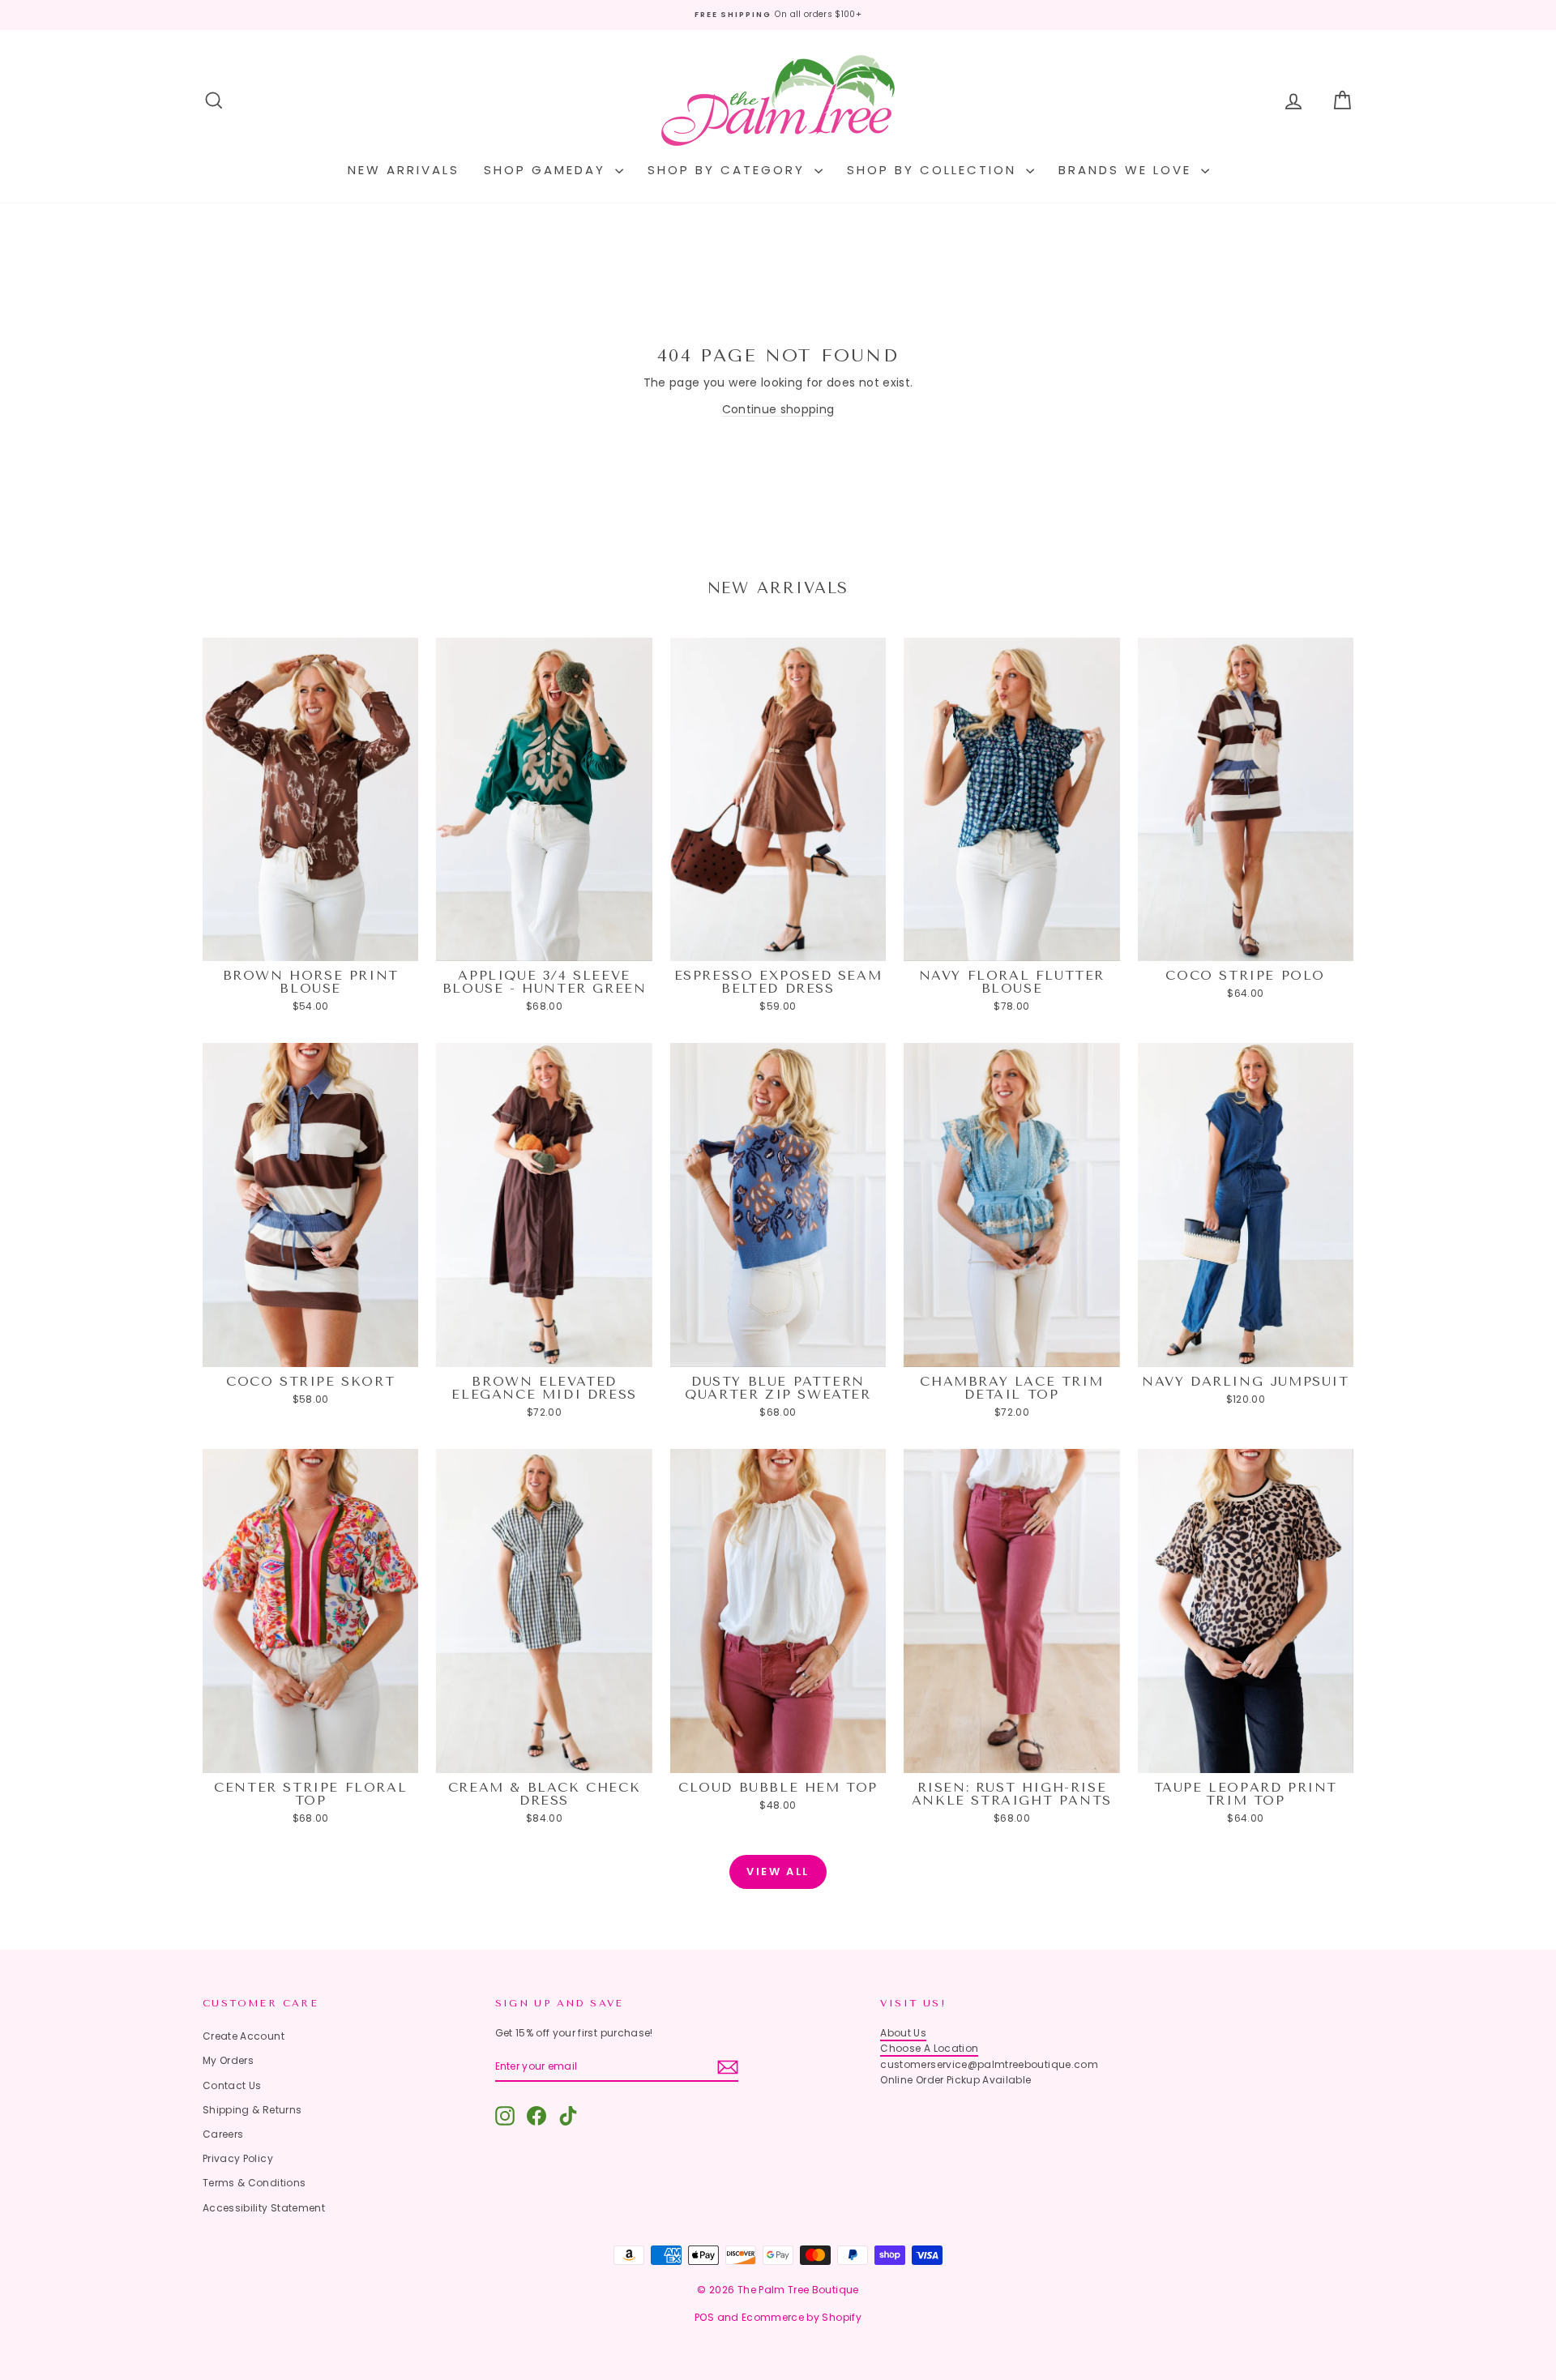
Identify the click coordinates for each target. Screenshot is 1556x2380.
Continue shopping (778, 409)
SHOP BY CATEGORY (729, 170)
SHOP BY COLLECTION (934, 170)
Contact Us (232, 2085)
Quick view (311, 945)
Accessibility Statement (264, 2208)
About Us (903, 2033)
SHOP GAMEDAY (547, 170)
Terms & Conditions (254, 2183)
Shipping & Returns (252, 2110)
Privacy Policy (238, 2158)
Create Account (244, 2036)
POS (704, 2317)
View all (778, 1872)
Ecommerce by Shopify (802, 2317)
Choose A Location (929, 2048)
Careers (223, 2134)
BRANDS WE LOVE (1128, 170)
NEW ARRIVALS (404, 170)
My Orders (228, 2060)
